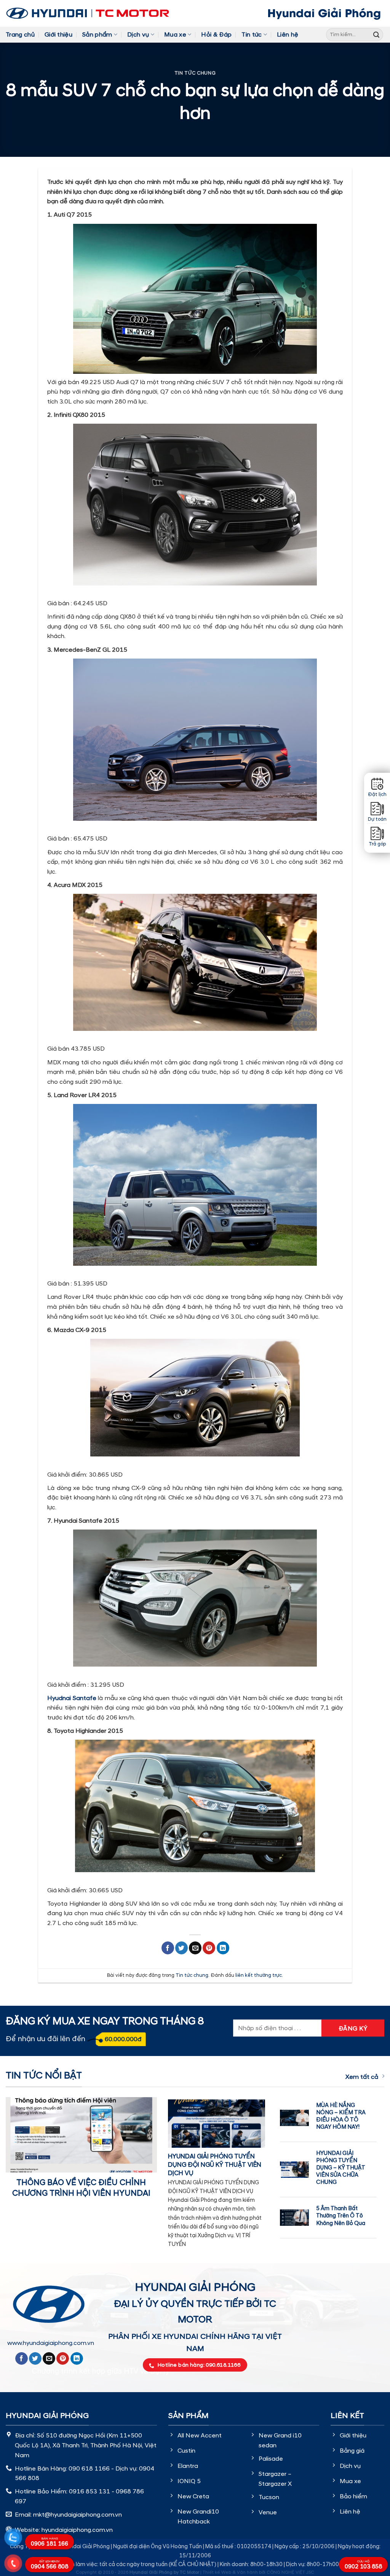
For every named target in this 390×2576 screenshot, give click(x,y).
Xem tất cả (362, 2077)
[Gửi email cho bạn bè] (195, 1948)
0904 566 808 (50, 2565)
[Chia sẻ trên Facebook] (168, 1948)
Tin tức (252, 35)
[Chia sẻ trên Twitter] (181, 1948)
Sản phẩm (97, 35)
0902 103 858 (363, 2565)
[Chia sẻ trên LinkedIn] (223, 1948)
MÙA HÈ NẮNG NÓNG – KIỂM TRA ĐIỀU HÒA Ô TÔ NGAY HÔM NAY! (341, 2116)
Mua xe (175, 35)
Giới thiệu (58, 35)
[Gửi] (376, 35)
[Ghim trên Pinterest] (209, 1948)
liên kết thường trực (259, 1975)
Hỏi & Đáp (216, 35)
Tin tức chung (195, 73)
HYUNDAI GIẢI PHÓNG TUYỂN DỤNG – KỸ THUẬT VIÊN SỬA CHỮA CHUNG (341, 2168)
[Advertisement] (195, 2416)
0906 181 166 (50, 2542)
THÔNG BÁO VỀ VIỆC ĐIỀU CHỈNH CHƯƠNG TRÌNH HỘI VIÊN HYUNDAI (81, 2188)
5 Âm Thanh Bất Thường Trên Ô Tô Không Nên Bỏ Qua (341, 2216)
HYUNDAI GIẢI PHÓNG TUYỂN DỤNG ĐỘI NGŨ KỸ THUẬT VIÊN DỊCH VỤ (215, 2165)
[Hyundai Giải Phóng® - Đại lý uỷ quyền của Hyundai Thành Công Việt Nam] (88, 13)
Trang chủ (20, 35)
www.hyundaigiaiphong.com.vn (51, 2343)
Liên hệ (288, 35)
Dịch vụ (138, 35)
